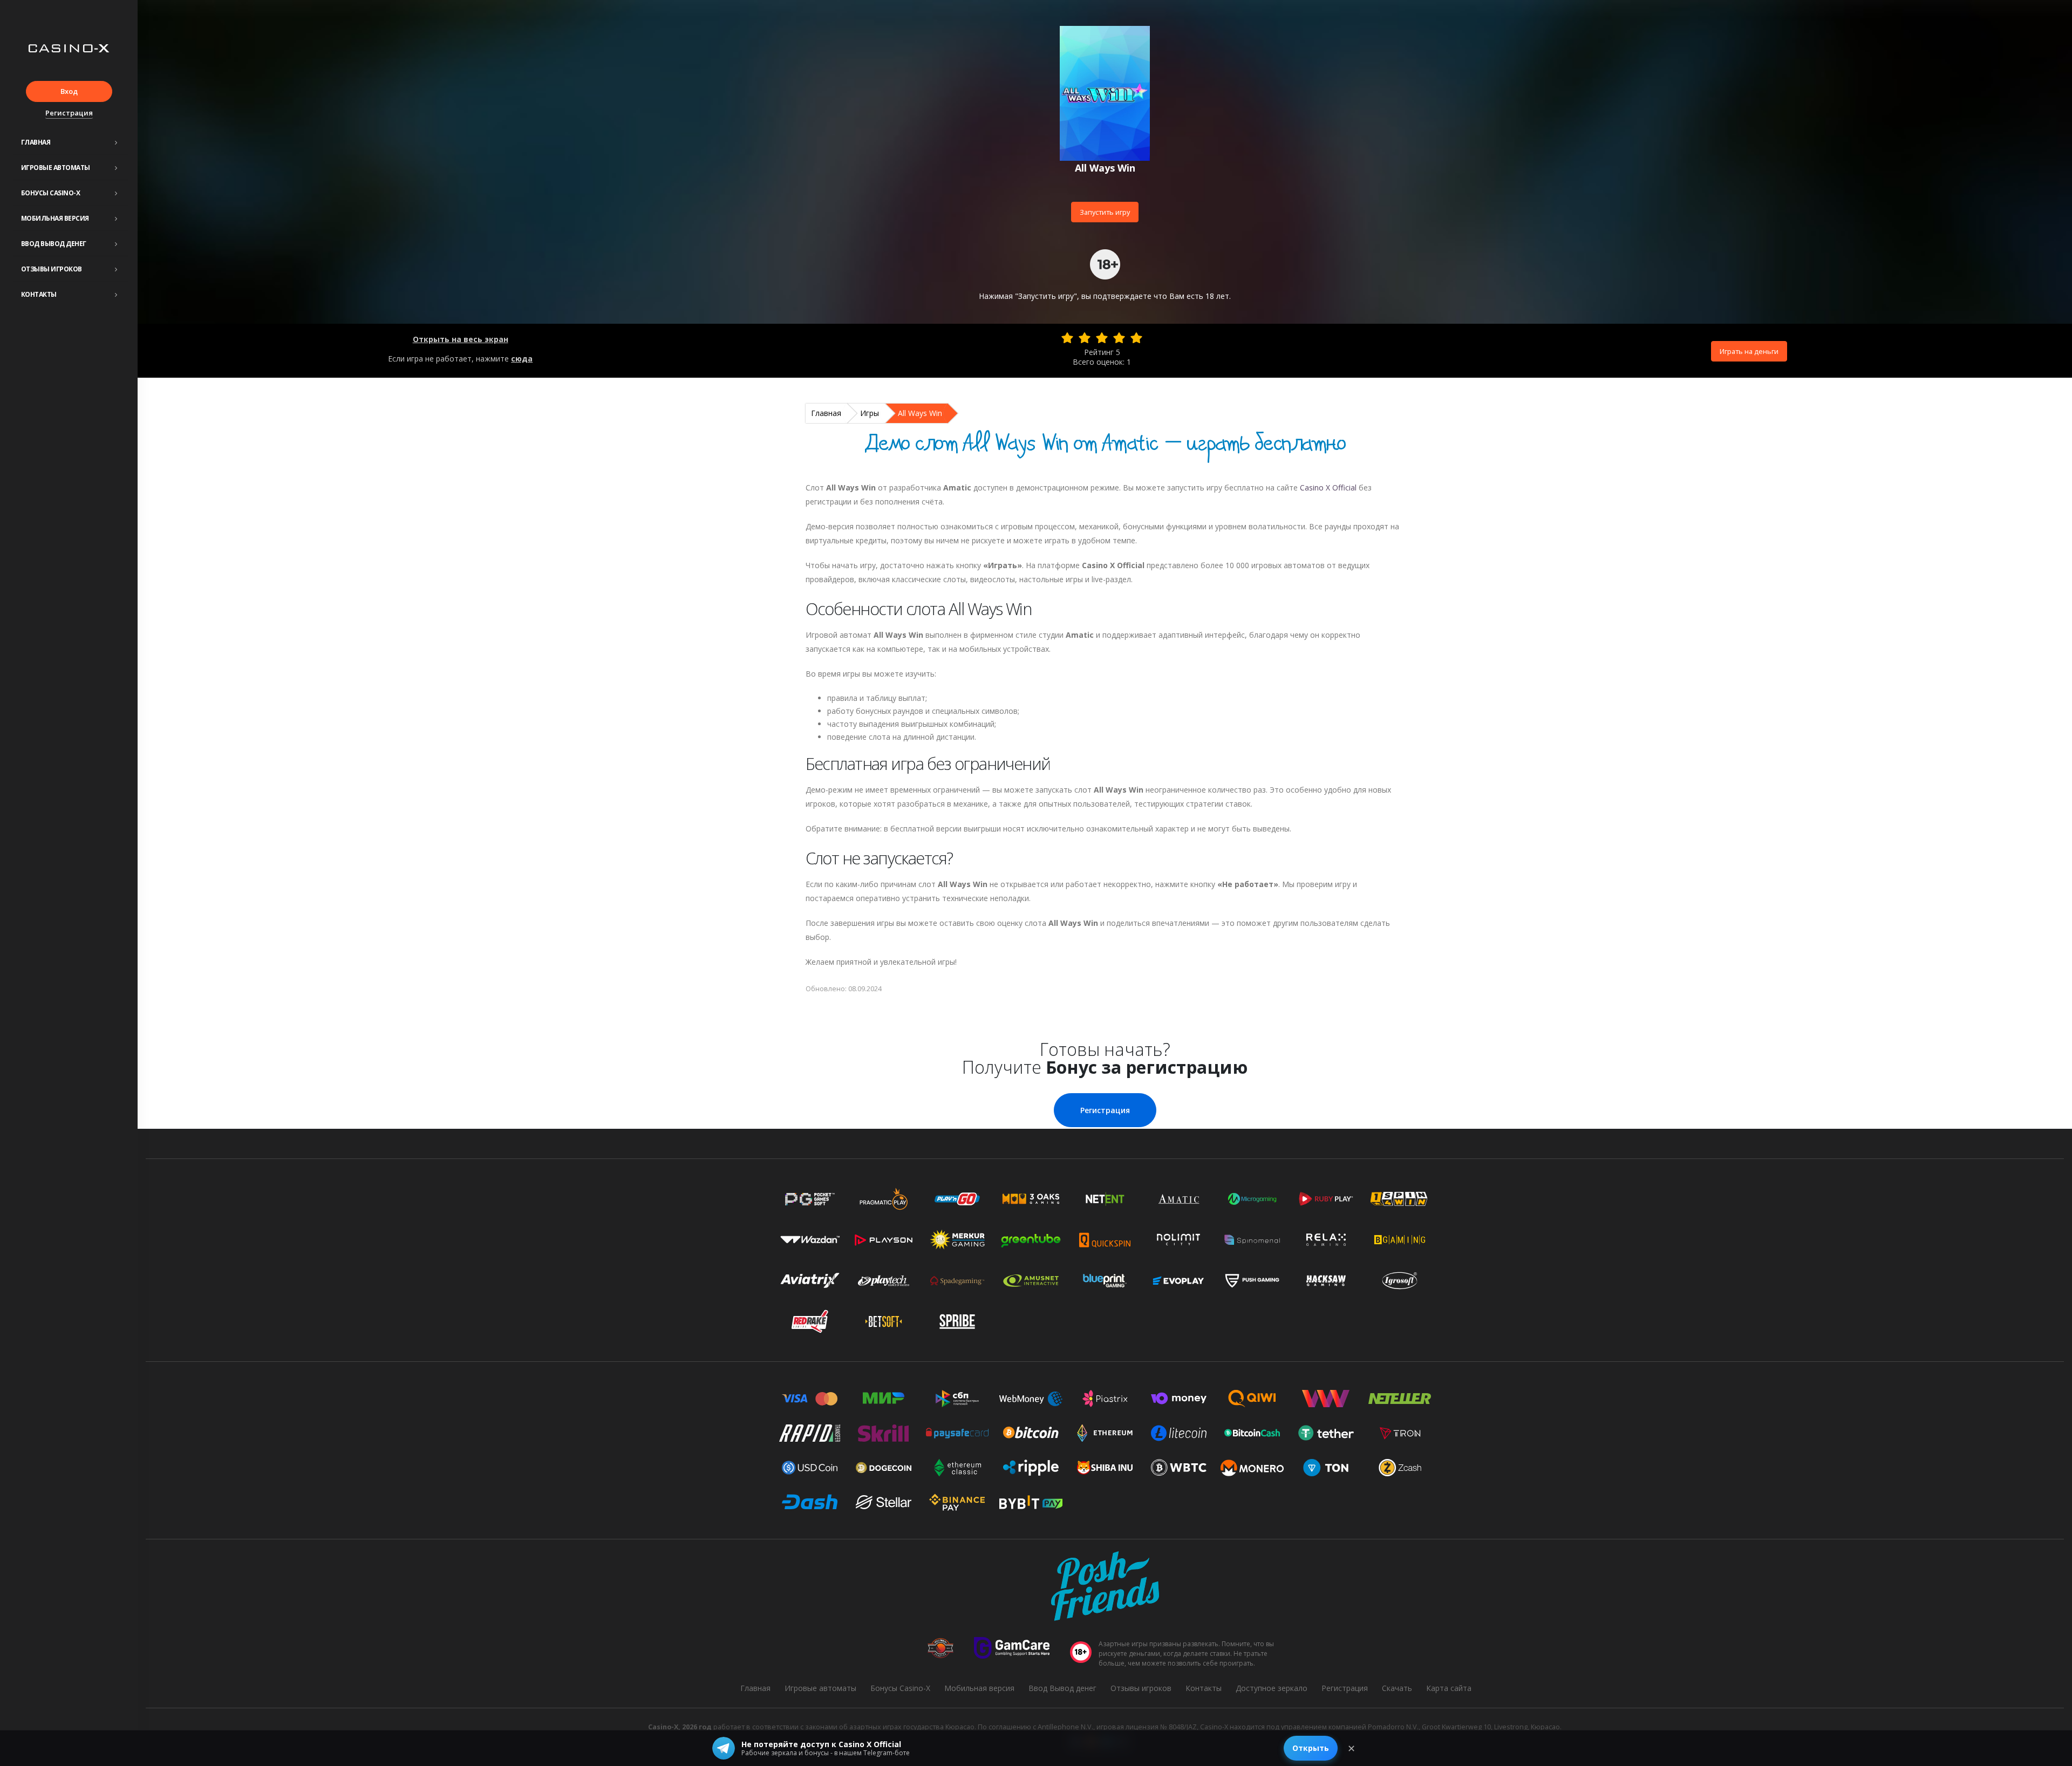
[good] (1119, 338)
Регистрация (69, 113)
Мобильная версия (55, 218)
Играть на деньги (1749, 351)
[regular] (1102, 338)
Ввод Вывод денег (54, 244)
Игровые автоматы (56, 168)
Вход (69, 91)
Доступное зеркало (1272, 1688)
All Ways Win (920, 413)
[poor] (1085, 338)
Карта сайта (1449, 1688)
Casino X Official (1328, 487)
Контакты (39, 294)
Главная (36, 142)
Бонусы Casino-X (51, 193)
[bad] (1067, 338)
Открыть (1311, 1748)
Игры (870, 413)
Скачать (1397, 1688)
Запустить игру (1105, 212)
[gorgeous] (1136, 338)
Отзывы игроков (52, 269)
